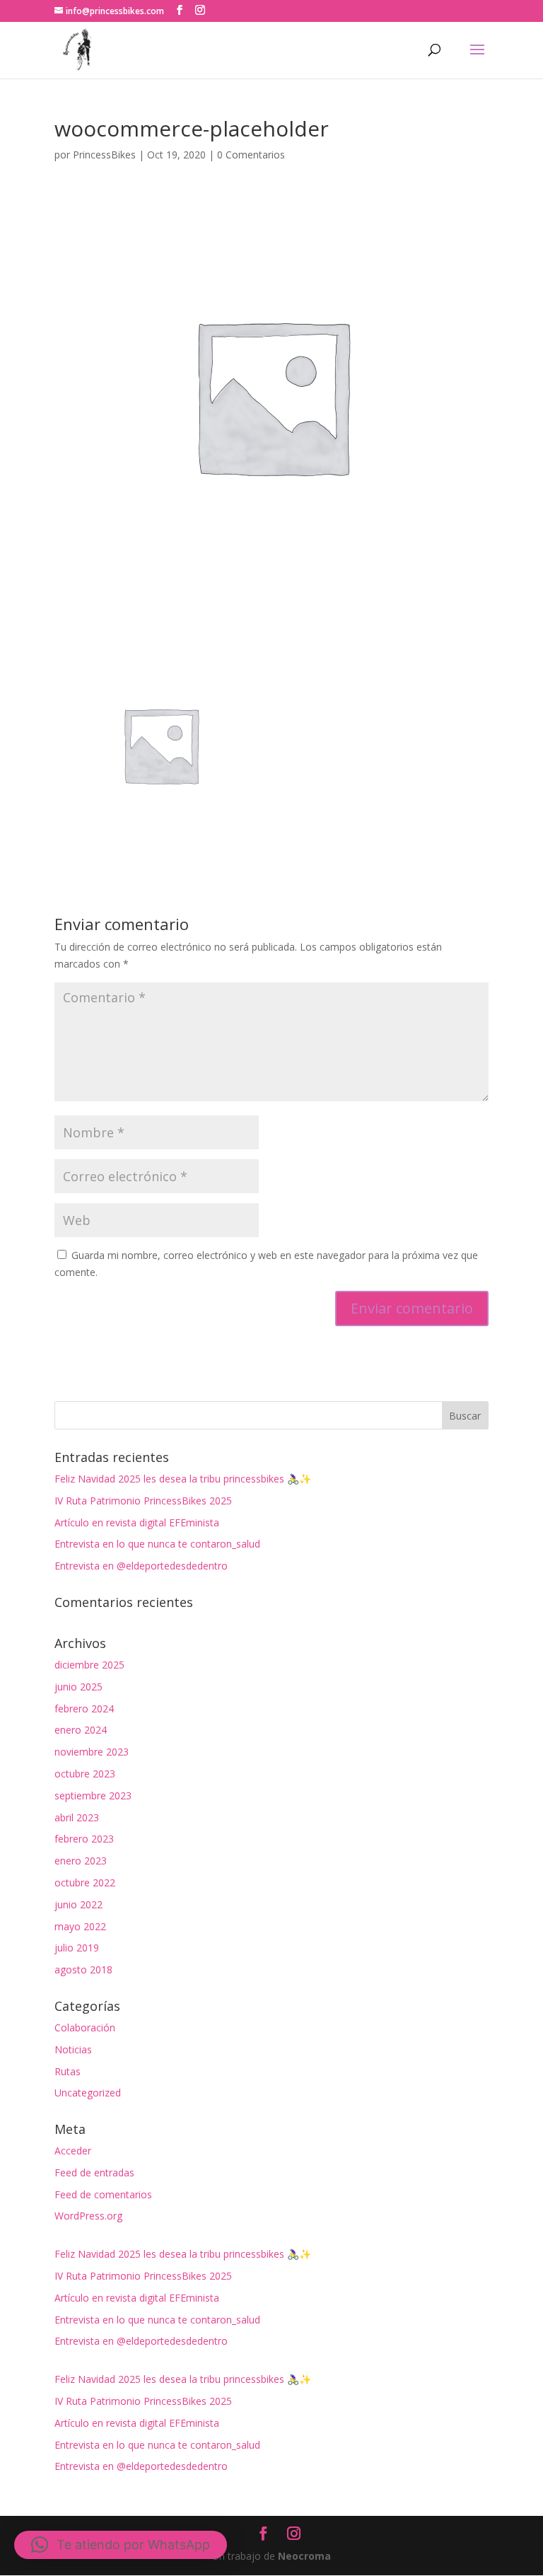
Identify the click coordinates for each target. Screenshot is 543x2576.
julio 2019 (77, 1948)
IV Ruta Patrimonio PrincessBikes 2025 (143, 1501)
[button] (121, 2545)
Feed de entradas (94, 2172)
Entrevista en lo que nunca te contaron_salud (157, 1544)
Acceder (73, 2151)
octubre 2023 (85, 1774)
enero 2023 (81, 1861)
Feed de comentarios (103, 2194)
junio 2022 (78, 1904)
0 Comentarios (251, 155)
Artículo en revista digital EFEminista (137, 1522)
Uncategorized (88, 2093)
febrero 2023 (84, 1839)
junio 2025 (78, 1687)
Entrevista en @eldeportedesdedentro (141, 1566)
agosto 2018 (83, 1969)
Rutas (68, 2071)
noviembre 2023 (92, 1752)
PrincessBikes (104, 155)
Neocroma (304, 2556)
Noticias (73, 2049)
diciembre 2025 (89, 1665)
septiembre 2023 (93, 1795)
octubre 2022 (85, 1882)
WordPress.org (88, 2216)
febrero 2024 (84, 1708)
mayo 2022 (80, 1926)
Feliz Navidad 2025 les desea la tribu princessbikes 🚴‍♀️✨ (183, 1479)
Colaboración (85, 2027)
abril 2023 (77, 1817)
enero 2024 (81, 1730)
